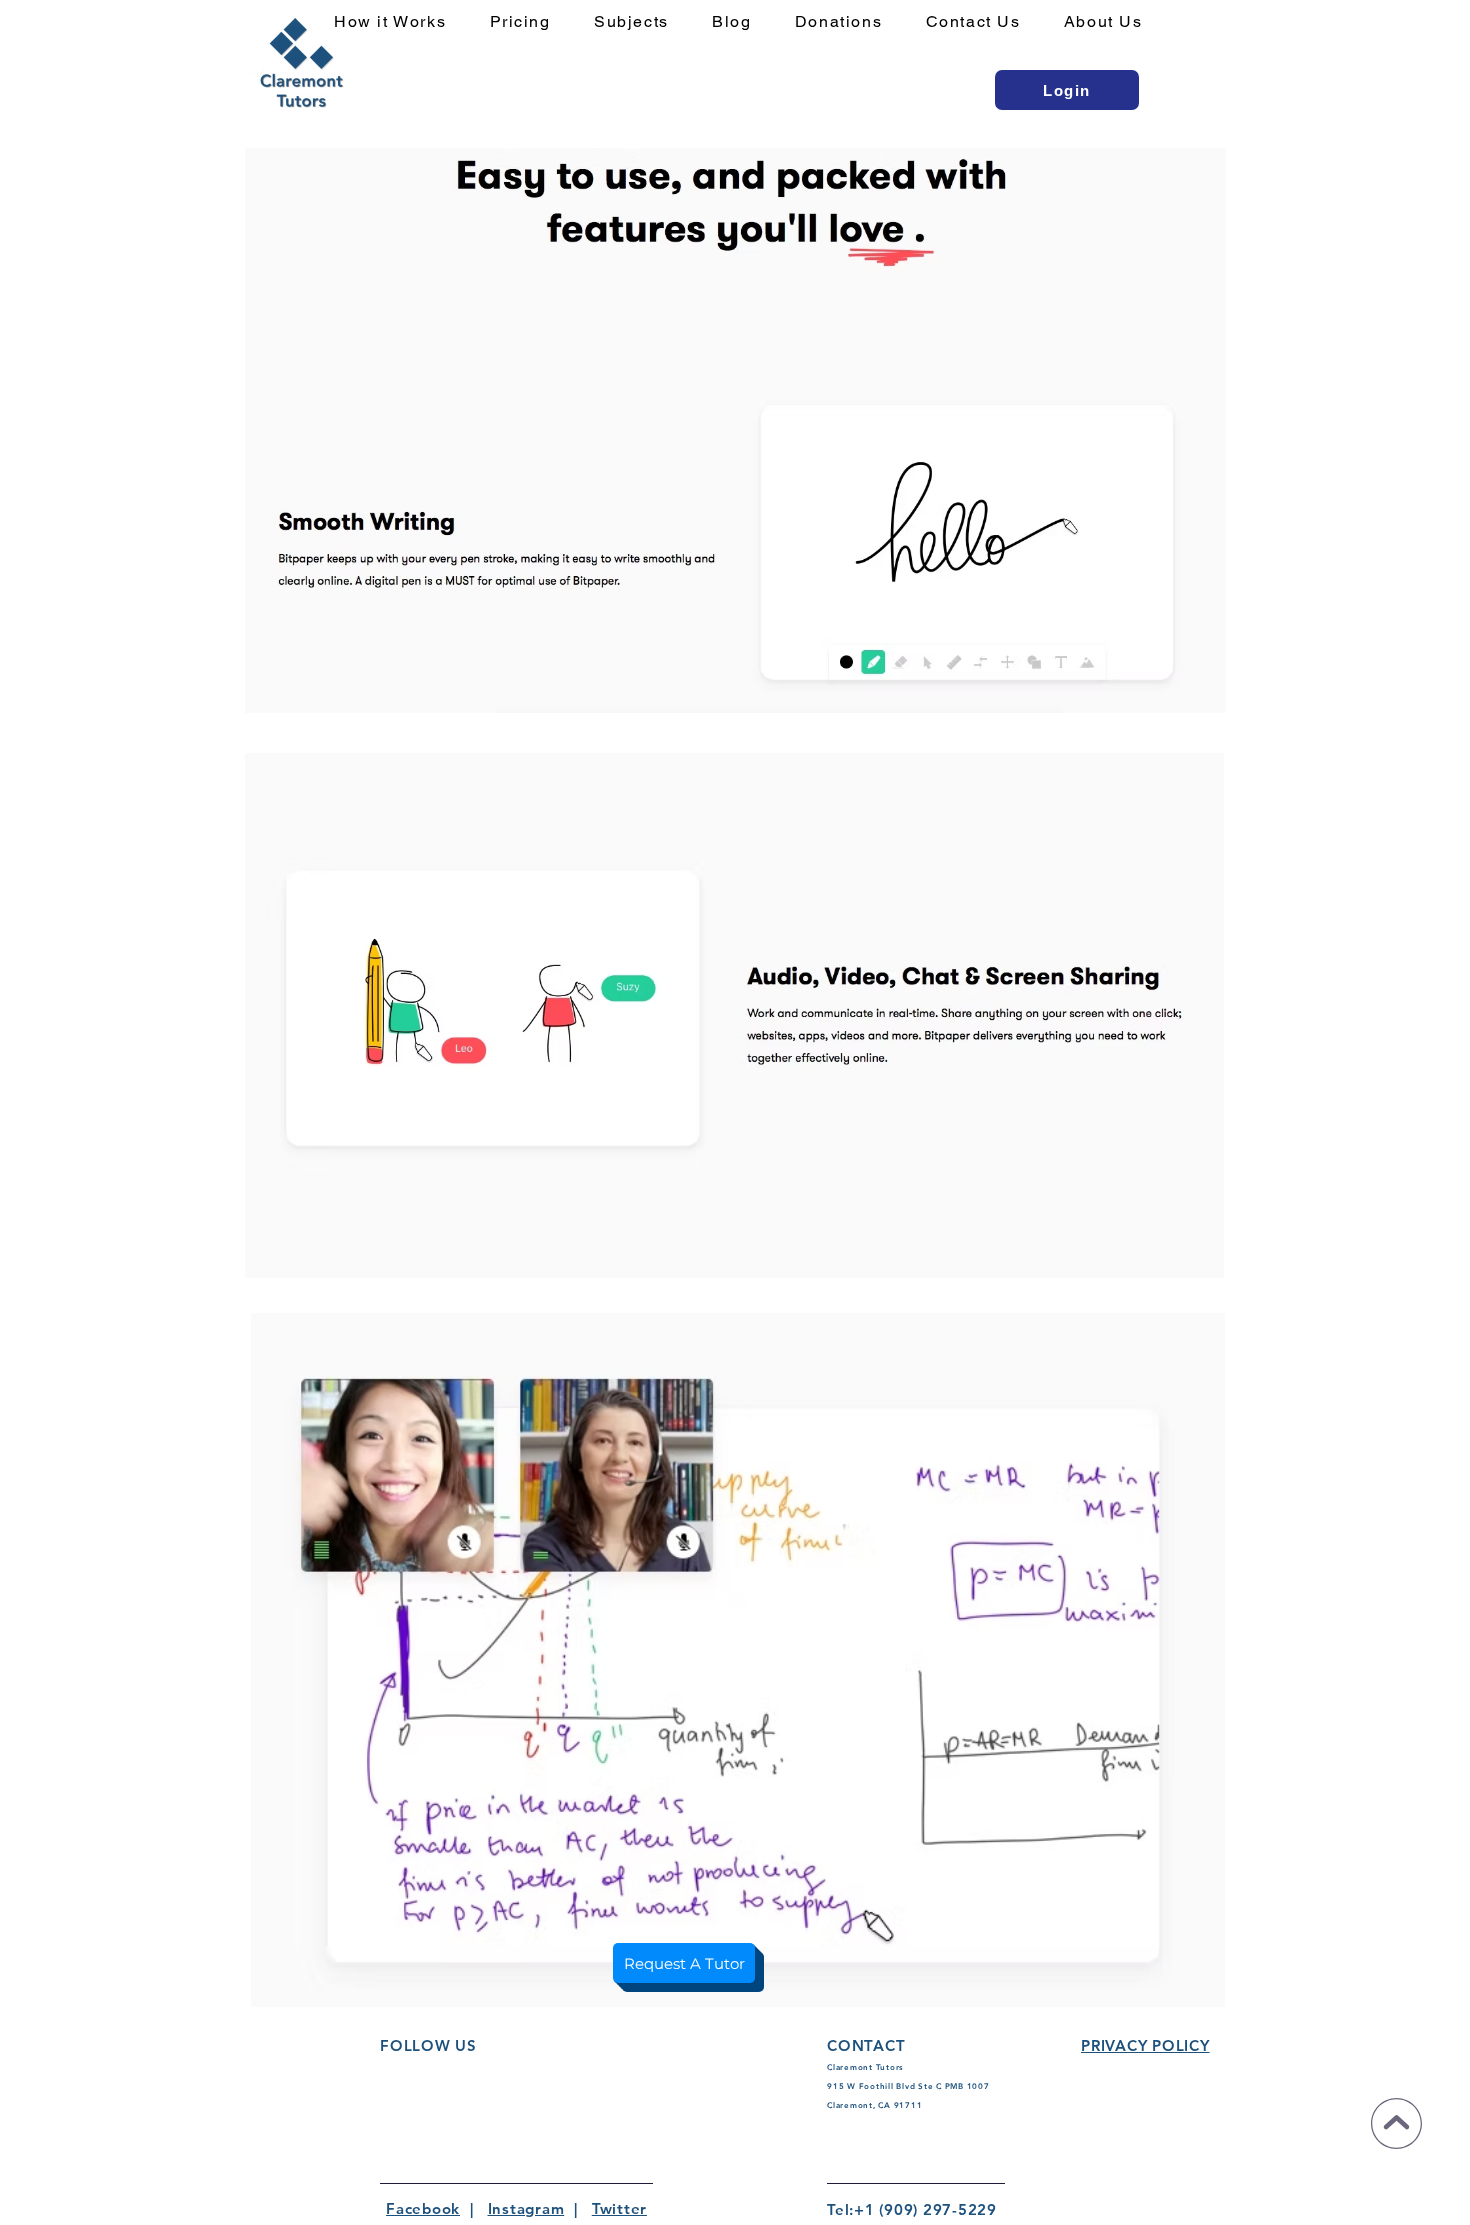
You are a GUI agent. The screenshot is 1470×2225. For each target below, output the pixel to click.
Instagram (526, 2208)
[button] (643, 22)
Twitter (619, 2208)
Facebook (423, 2208)
